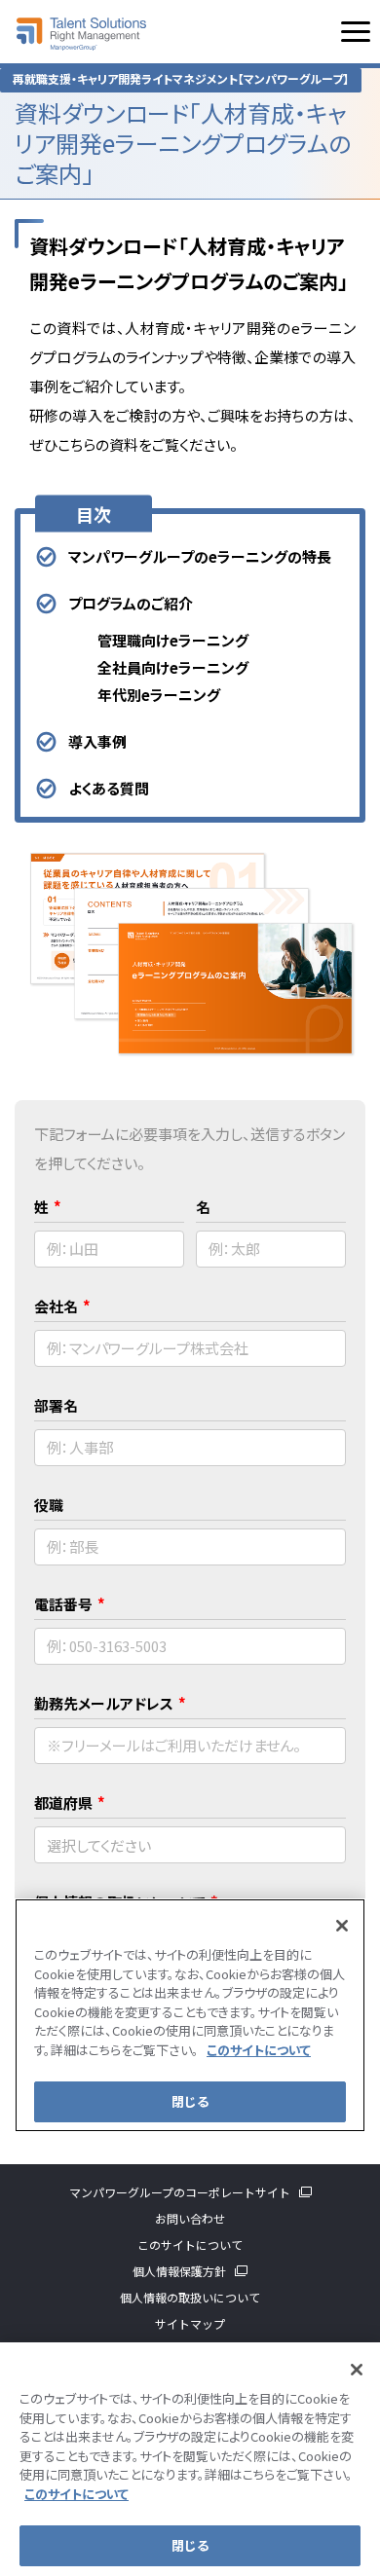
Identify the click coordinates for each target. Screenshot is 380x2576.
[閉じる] (357, 2370)
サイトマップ (190, 2323)
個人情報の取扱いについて (190, 2297)
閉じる (190, 2545)
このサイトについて (190, 2245)
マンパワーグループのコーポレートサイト (180, 2192)
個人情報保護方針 (179, 2271)
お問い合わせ (190, 2218)
